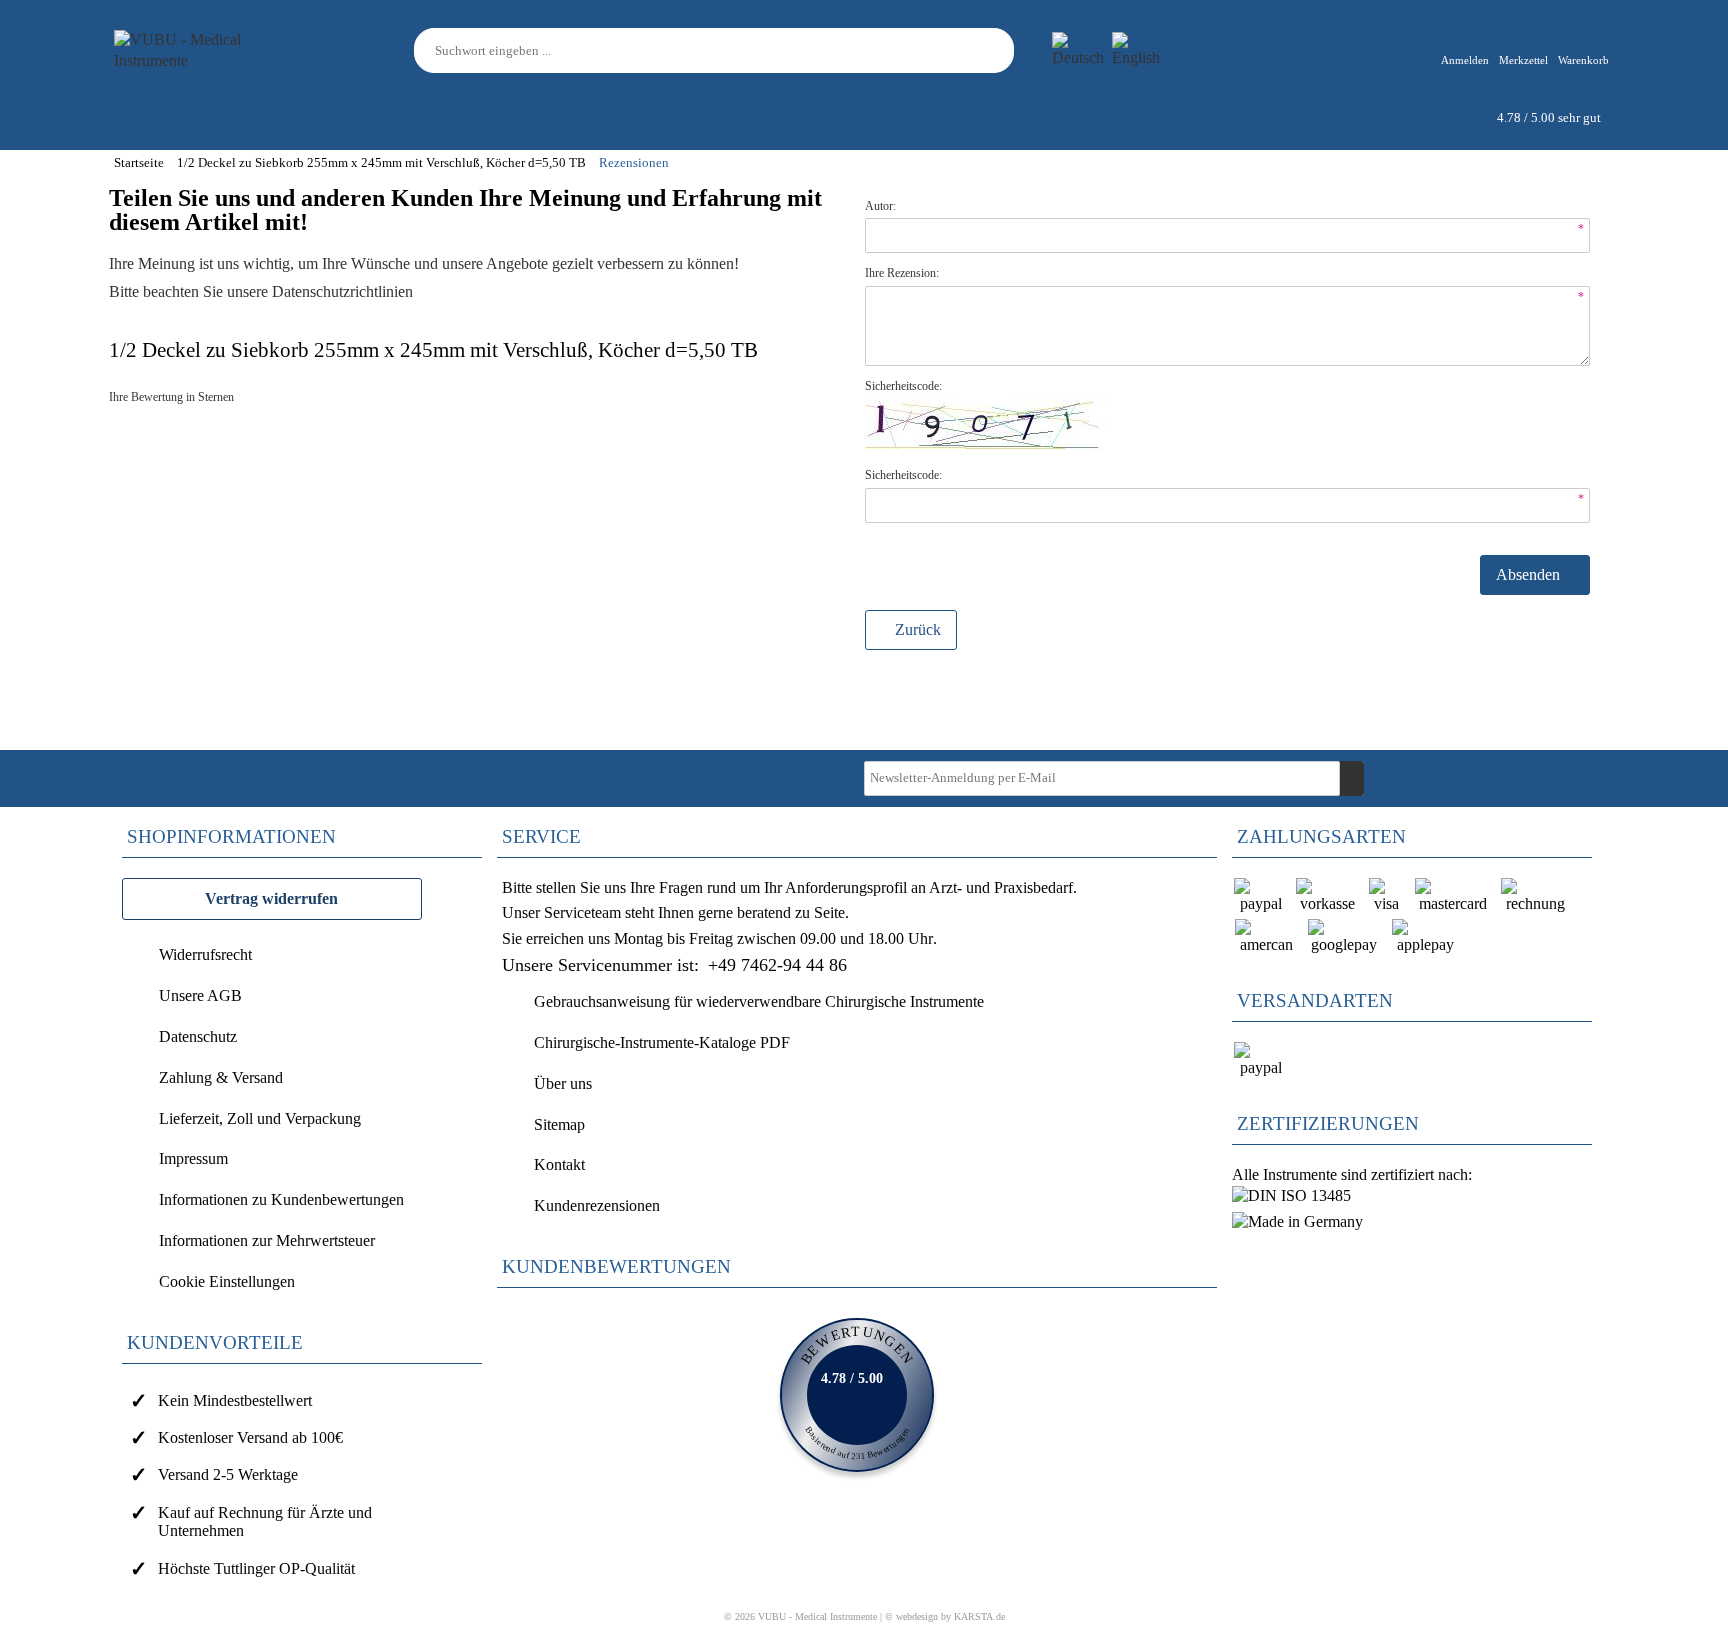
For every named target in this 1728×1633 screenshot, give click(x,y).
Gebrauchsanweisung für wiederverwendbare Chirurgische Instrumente (759, 1001)
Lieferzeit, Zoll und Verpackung (260, 1118)
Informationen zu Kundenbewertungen (281, 1199)
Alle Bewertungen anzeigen (857, 1395)
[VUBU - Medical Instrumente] (204, 48)
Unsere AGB (200, 995)
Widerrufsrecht (205, 954)
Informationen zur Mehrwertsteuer (267, 1240)
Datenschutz (198, 1036)
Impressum (193, 1158)
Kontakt (559, 1164)
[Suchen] (1002, 50)
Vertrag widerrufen (271, 898)
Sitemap (559, 1124)
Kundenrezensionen (597, 1205)
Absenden (1530, 574)
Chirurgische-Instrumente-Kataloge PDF (662, 1042)
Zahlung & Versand (221, 1077)
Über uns (563, 1083)
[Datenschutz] (416, 291)
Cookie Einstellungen (227, 1281)
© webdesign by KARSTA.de (945, 1616)
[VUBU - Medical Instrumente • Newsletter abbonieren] (1352, 778)
